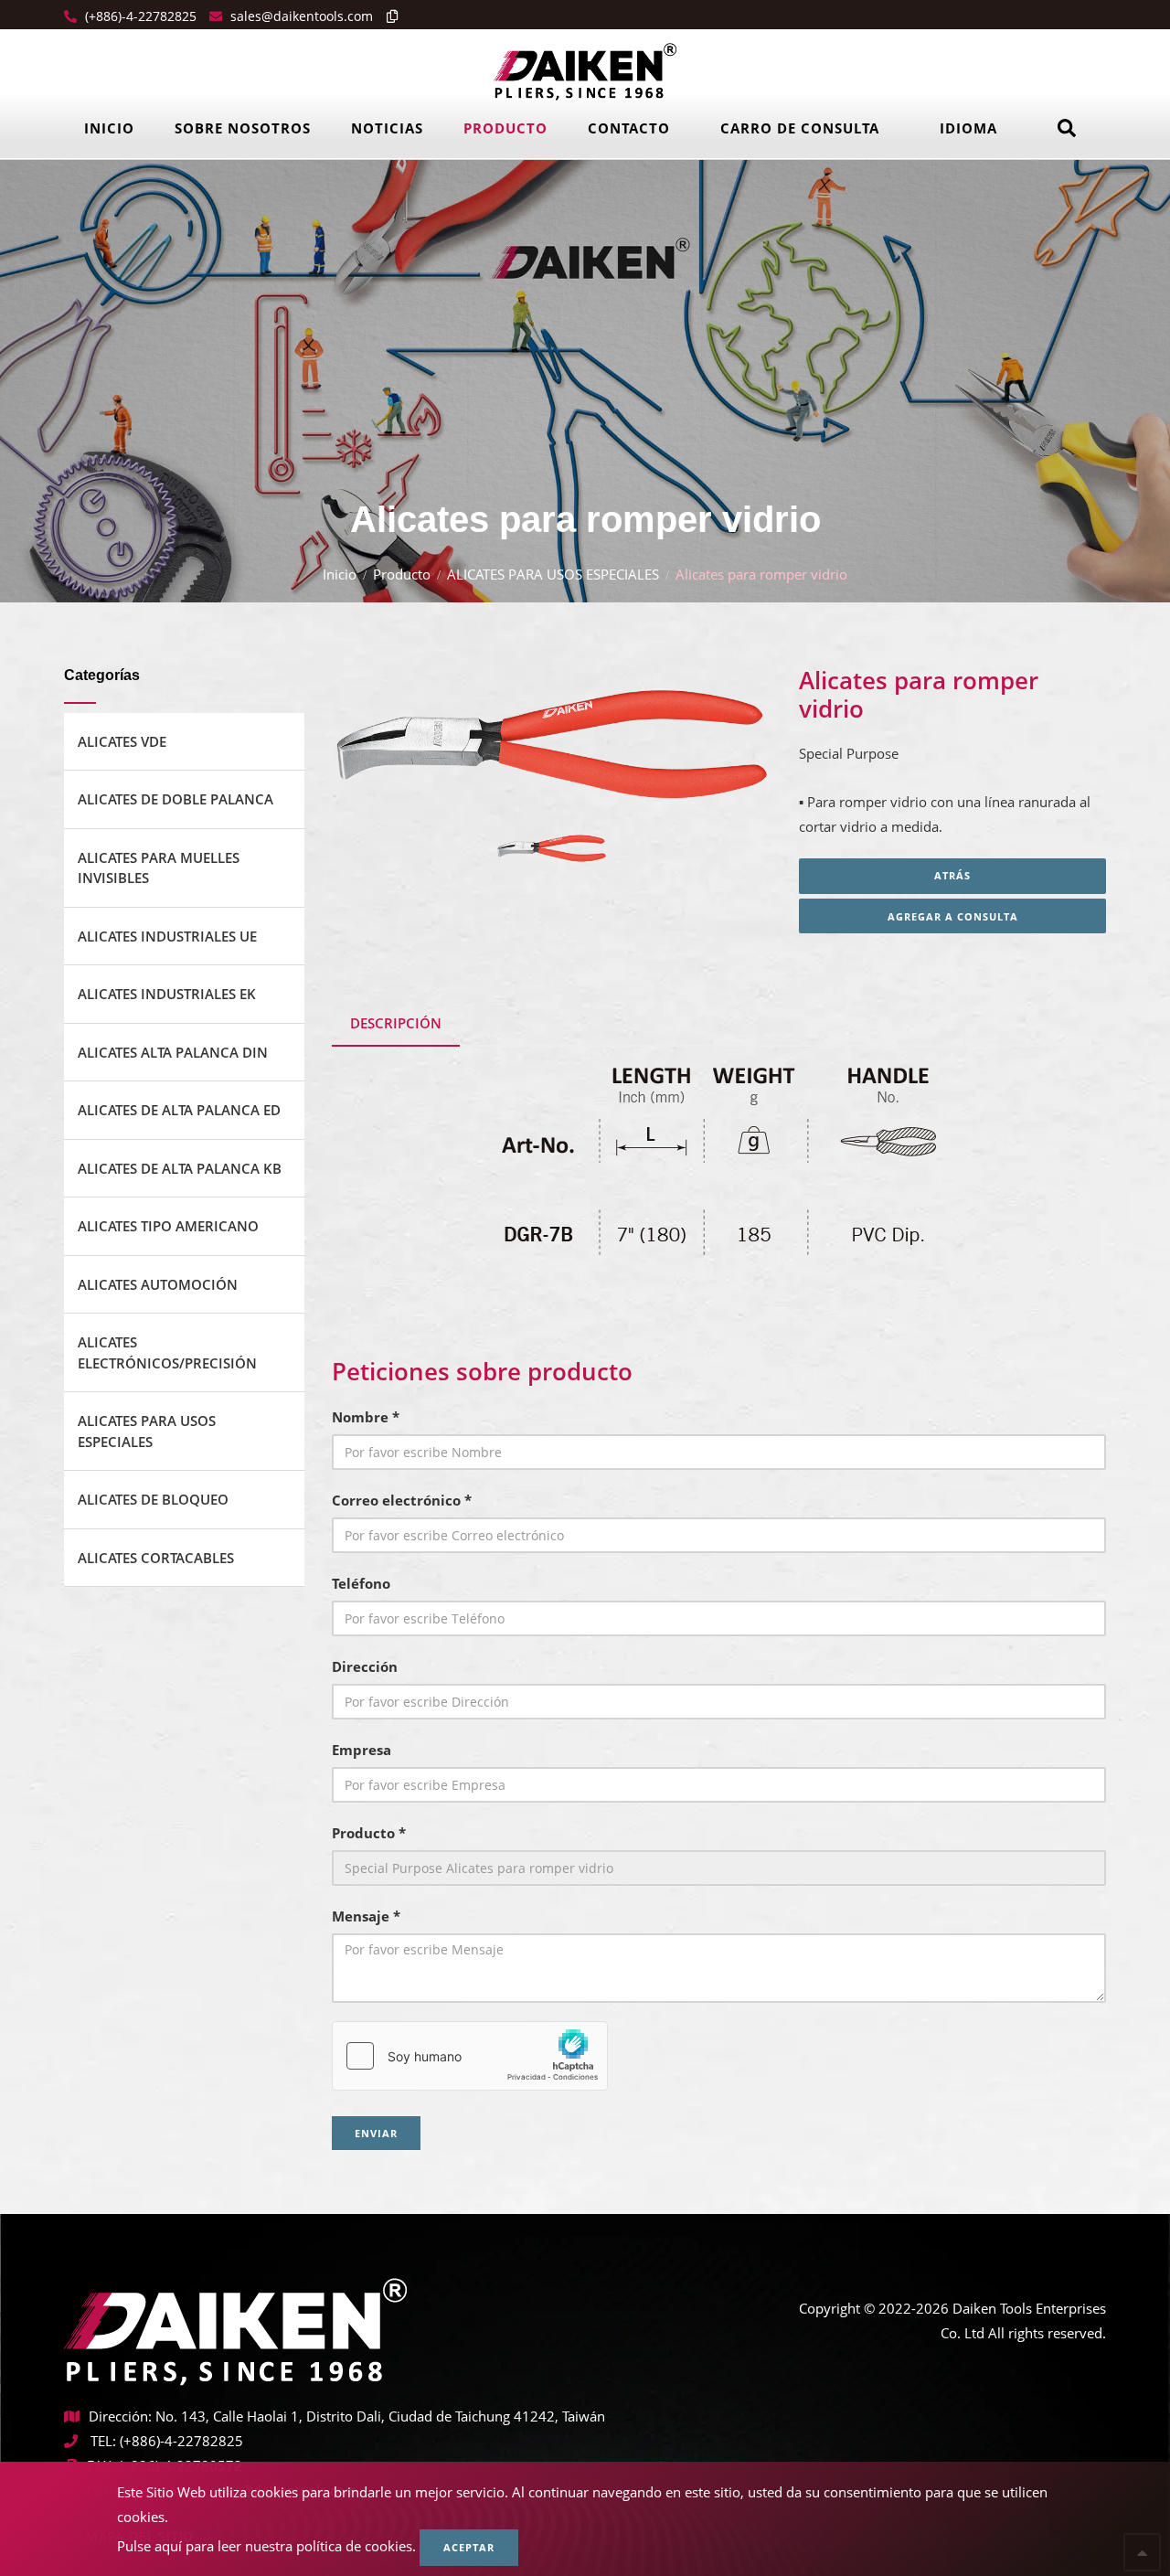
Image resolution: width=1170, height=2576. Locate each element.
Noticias (387, 128)
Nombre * (366, 1417)
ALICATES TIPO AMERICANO (168, 1226)
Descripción (396, 1023)
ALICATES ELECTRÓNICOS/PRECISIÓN (167, 1352)
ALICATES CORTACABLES (156, 1558)
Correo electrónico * (402, 1500)
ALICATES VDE (122, 741)
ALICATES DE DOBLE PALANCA (175, 799)
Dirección (365, 1666)
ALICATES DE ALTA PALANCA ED (179, 1110)
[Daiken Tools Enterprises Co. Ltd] (585, 70)
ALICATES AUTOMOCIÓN (158, 1284)
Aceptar (469, 2547)
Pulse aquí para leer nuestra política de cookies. (266, 2546)
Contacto (629, 128)
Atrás (952, 875)
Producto (505, 128)
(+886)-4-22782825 (139, 16)
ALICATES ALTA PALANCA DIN (173, 1052)
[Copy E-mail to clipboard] (388, 16)
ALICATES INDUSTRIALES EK (167, 994)
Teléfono (361, 1583)
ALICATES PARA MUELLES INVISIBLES (159, 868)
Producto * (369, 1833)
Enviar (376, 2133)
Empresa (362, 1750)
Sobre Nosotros (243, 128)
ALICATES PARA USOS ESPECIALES (553, 574)
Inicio (109, 128)
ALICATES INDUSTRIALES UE (167, 936)
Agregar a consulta (953, 916)
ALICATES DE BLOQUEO (153, 1499)
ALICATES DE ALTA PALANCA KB (180, 1168)
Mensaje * (366, 1916)
